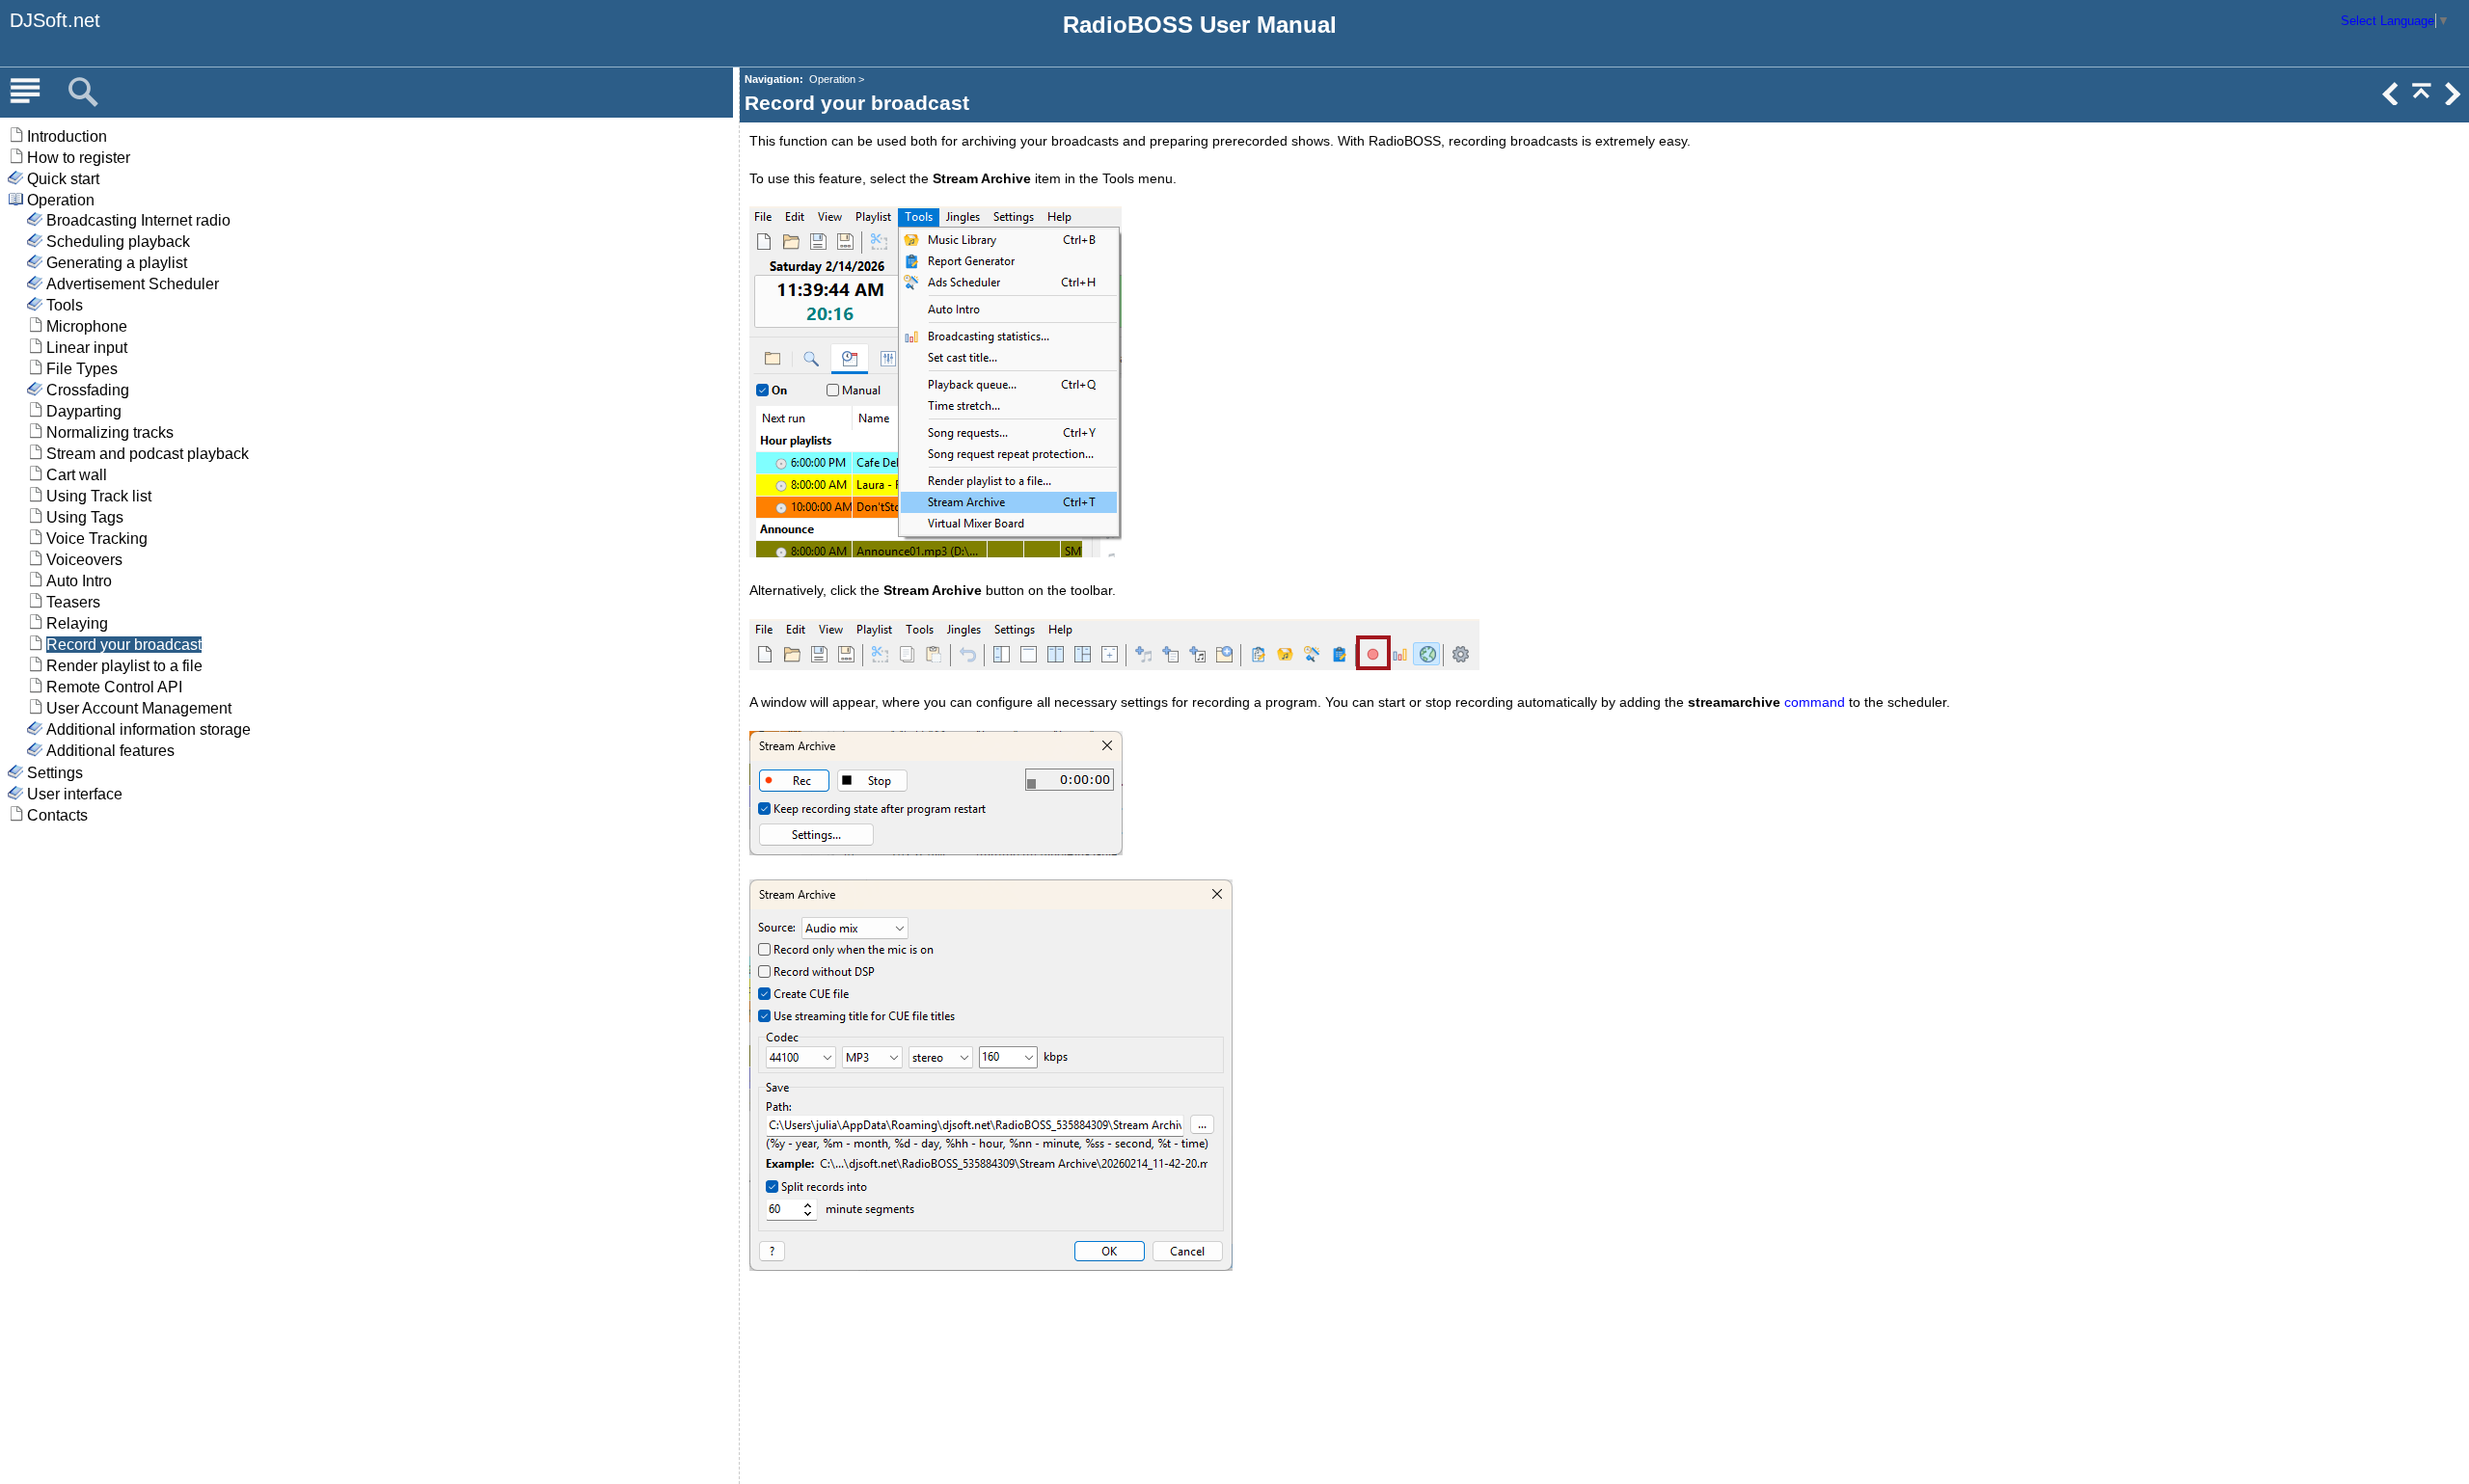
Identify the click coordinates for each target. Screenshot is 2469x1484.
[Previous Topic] (2389, 101)
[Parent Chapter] (2420, 101)
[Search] (83, 93)
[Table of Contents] (25, 93)
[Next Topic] (2451, 101)
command (1815, 702)
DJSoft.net (55, 20)
